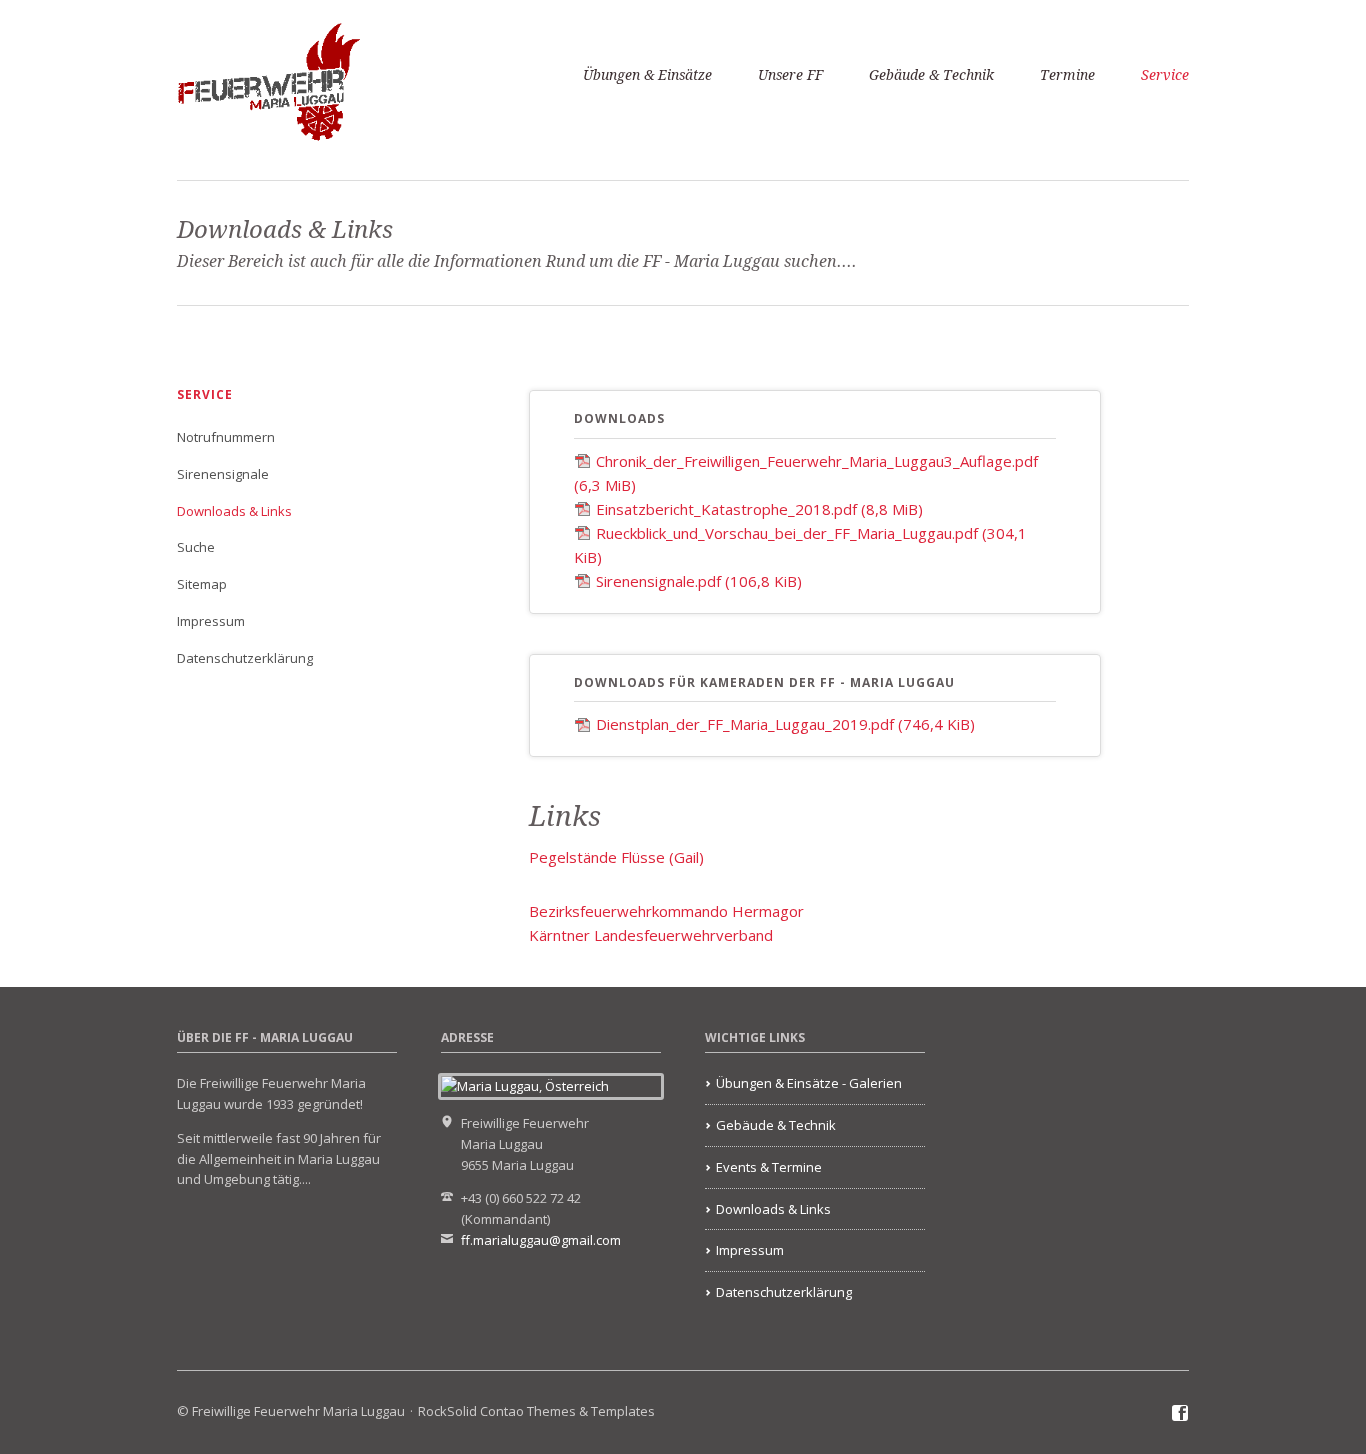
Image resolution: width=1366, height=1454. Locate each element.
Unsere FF (790, 75)
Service (1165, 75)
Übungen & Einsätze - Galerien (809, 1083)
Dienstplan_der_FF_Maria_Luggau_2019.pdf (785, 724)
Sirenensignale (223, 474)
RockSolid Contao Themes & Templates (536, 1411)
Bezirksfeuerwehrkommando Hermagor (666, 911)
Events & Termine (769, 1167)
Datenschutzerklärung (245, 658)
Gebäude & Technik (931, 75)
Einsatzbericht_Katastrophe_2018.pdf (759, 509)
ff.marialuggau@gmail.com (541, 1240)
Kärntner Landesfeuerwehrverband (651, 935)
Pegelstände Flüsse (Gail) (616, 857)
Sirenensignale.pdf (699, 581)
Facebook (1180, 1414)
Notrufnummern (226, 437)
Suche (196, 547)
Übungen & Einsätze (647, 75)
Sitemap (202, 584)
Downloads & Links (234, 511)
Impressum (211, 621)
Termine (1067, 75)
